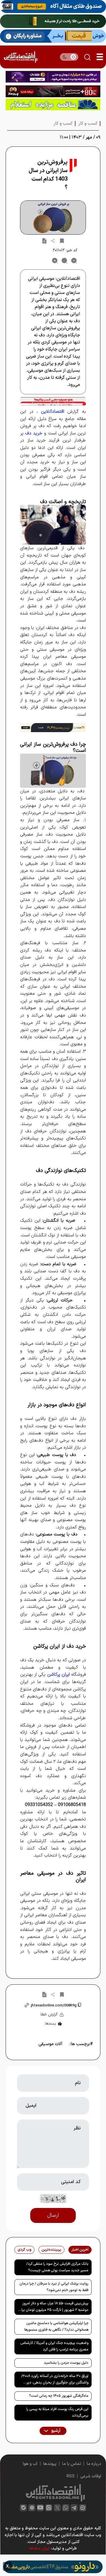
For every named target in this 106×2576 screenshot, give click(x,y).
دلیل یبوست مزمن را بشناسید (66, 2363)
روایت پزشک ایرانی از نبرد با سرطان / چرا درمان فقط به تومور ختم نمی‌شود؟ (54, 2287)
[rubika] (32, 2508)
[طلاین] (53, 77)
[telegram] (74, 2508)
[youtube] (40, 2508)
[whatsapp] (66, 2508)
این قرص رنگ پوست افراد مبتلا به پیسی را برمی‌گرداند (57, 2412)
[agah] (53, 7)
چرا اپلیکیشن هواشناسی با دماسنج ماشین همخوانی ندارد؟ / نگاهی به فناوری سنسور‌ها (56, 2327)
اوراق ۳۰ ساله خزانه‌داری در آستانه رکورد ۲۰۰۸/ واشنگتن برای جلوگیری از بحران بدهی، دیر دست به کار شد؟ (55, 2380)
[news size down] (74, 261)
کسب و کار (88, 124)
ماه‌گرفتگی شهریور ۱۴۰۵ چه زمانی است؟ (59, 2396)
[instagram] (49, 2508)
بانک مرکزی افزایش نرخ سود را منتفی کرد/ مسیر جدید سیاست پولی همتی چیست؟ (57, 2267)
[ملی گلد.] (53, 21)
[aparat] (83, 2508)
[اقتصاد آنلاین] (20, 57)
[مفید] (53, 2567)
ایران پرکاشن (59, 1675)
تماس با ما (72, 2464)
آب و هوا (30, 2464)
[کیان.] (53, 36)
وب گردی (24, 2250)
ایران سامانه (39, 2548)
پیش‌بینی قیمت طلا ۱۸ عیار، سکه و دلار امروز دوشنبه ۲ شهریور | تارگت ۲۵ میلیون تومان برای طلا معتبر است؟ (54, 2308)
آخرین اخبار (80, 2250)
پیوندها (50, 2464)
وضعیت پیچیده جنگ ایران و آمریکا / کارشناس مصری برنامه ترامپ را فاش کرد (54, 2346)
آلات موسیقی (50, 2044)
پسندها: (50, 2024)
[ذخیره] (62, 241)
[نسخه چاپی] (44, 241)
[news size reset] (64, 261)
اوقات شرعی (91, 2476)
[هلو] (53, 401)
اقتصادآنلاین (53, 412)
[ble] (23, 2508)
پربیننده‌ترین (51, 2250)
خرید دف (34, 433)
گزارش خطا (49, 2014)
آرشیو (55, 2431)
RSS (71, 2476)
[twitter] (57, 2508)
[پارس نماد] (53, 104)
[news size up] (55, 261)
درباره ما (94, 2464)
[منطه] (53, 91)
